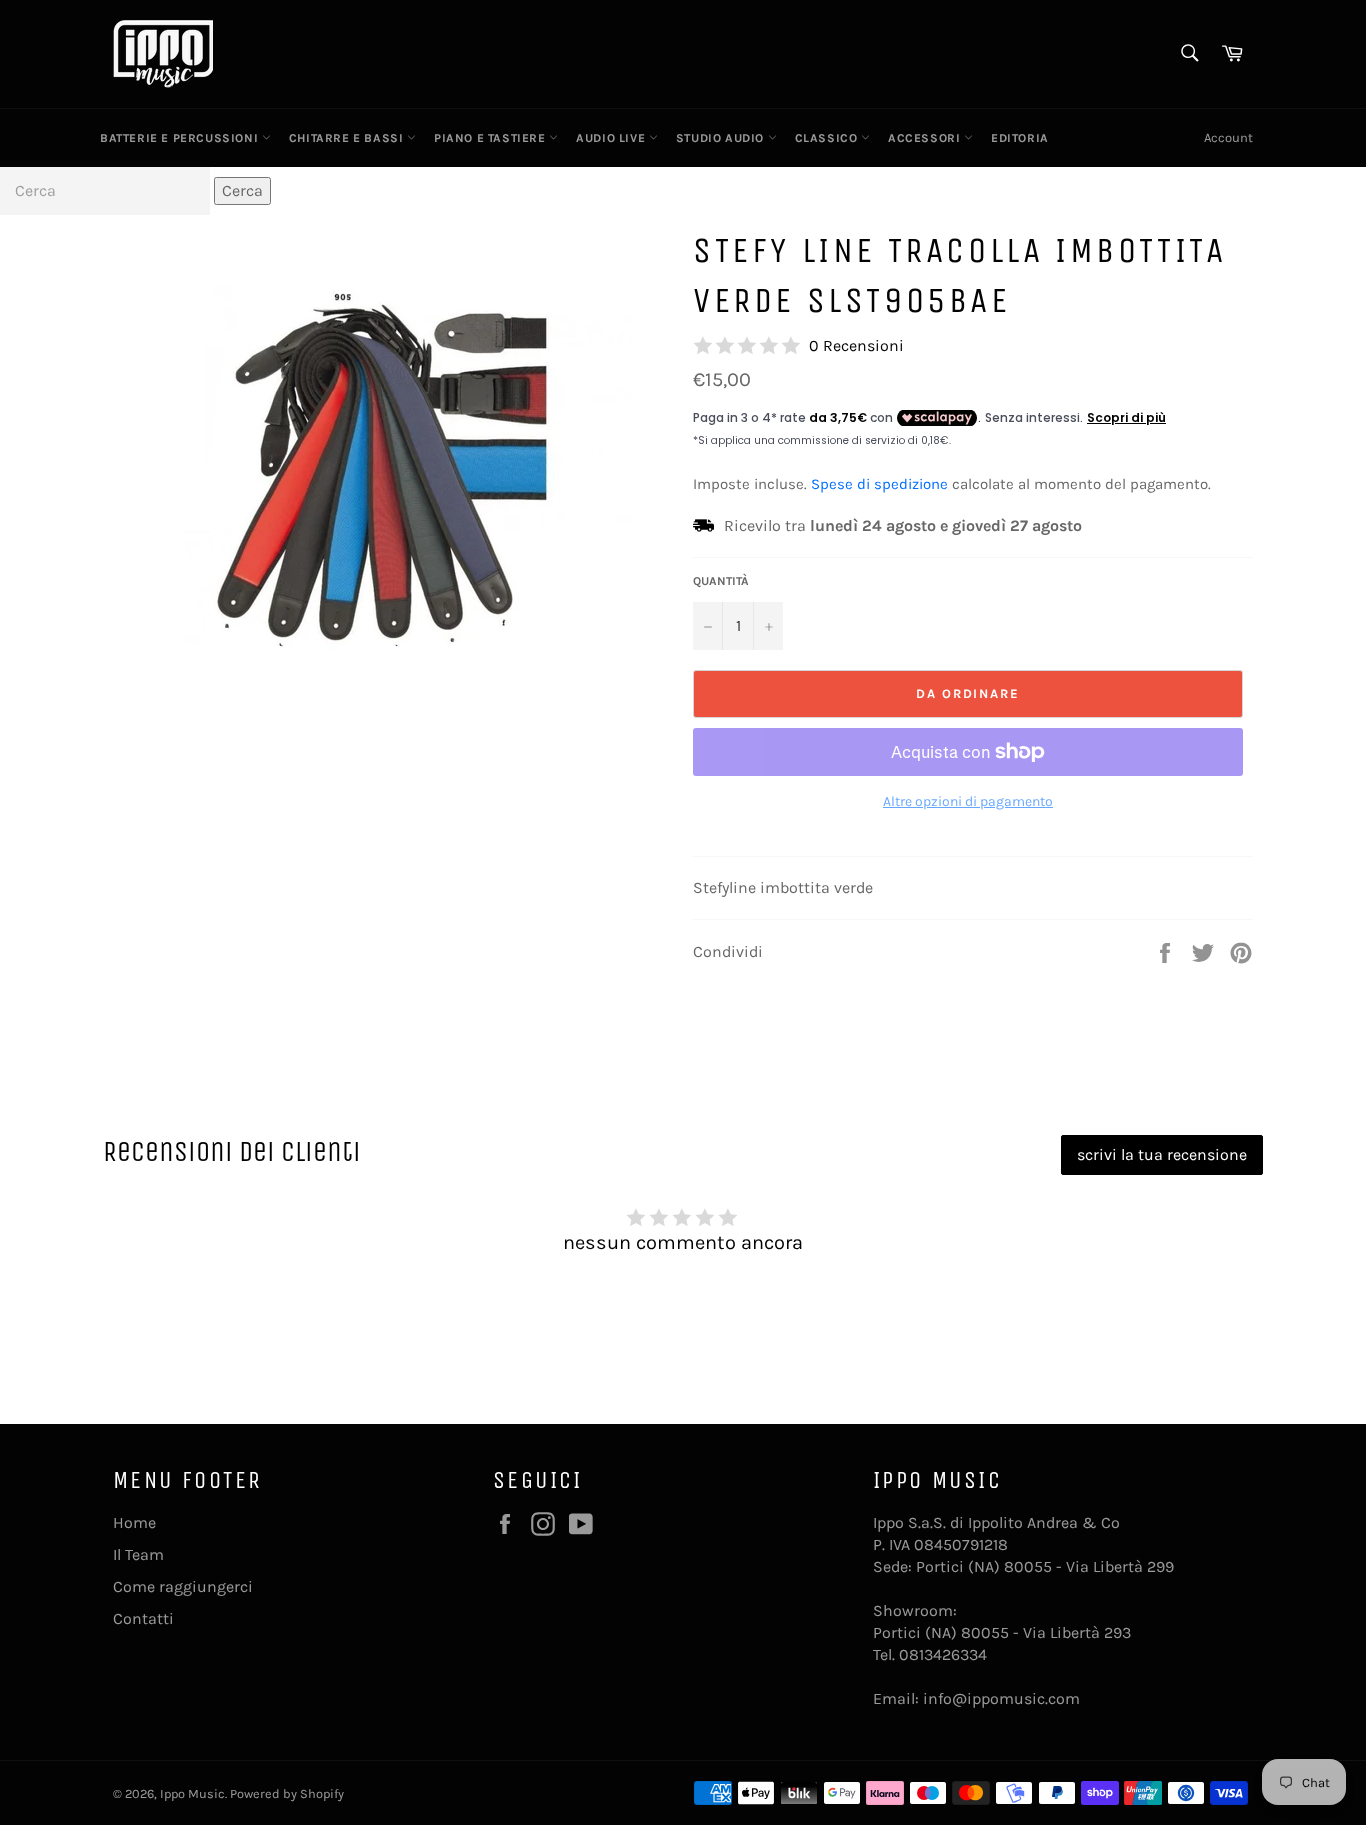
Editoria (1020, 138)
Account (1228, 137)
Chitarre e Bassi (348, 138)
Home (134, 1522)
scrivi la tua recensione (1162, 1154)
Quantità (721, 581)
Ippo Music (192, 1793)
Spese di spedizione (879, 484)
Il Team (138, 1554)
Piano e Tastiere (491, 138)
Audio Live (612, 138)
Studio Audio (722, 138)
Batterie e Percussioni (181, 138)
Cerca (242, 190)
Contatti (143, 1618)
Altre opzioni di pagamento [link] (968, 801)
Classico (828, 138)
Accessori (926, 138)
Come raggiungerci (183, 1586)
